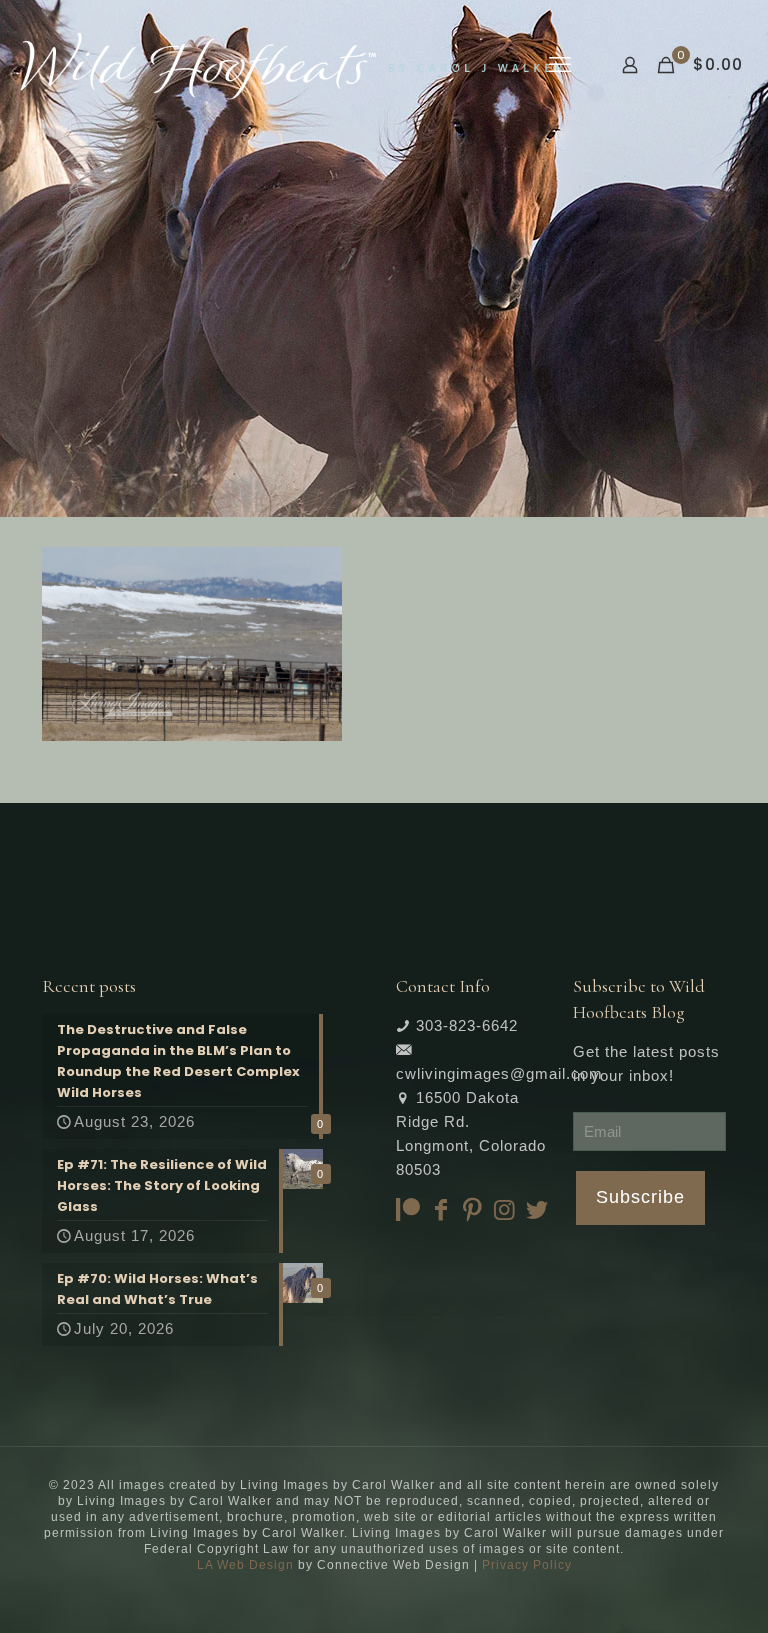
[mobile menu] (560, 65)
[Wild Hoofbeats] (291, 65)
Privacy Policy (527, 1565)
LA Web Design (245, 1565)
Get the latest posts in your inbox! (646, 1063)
